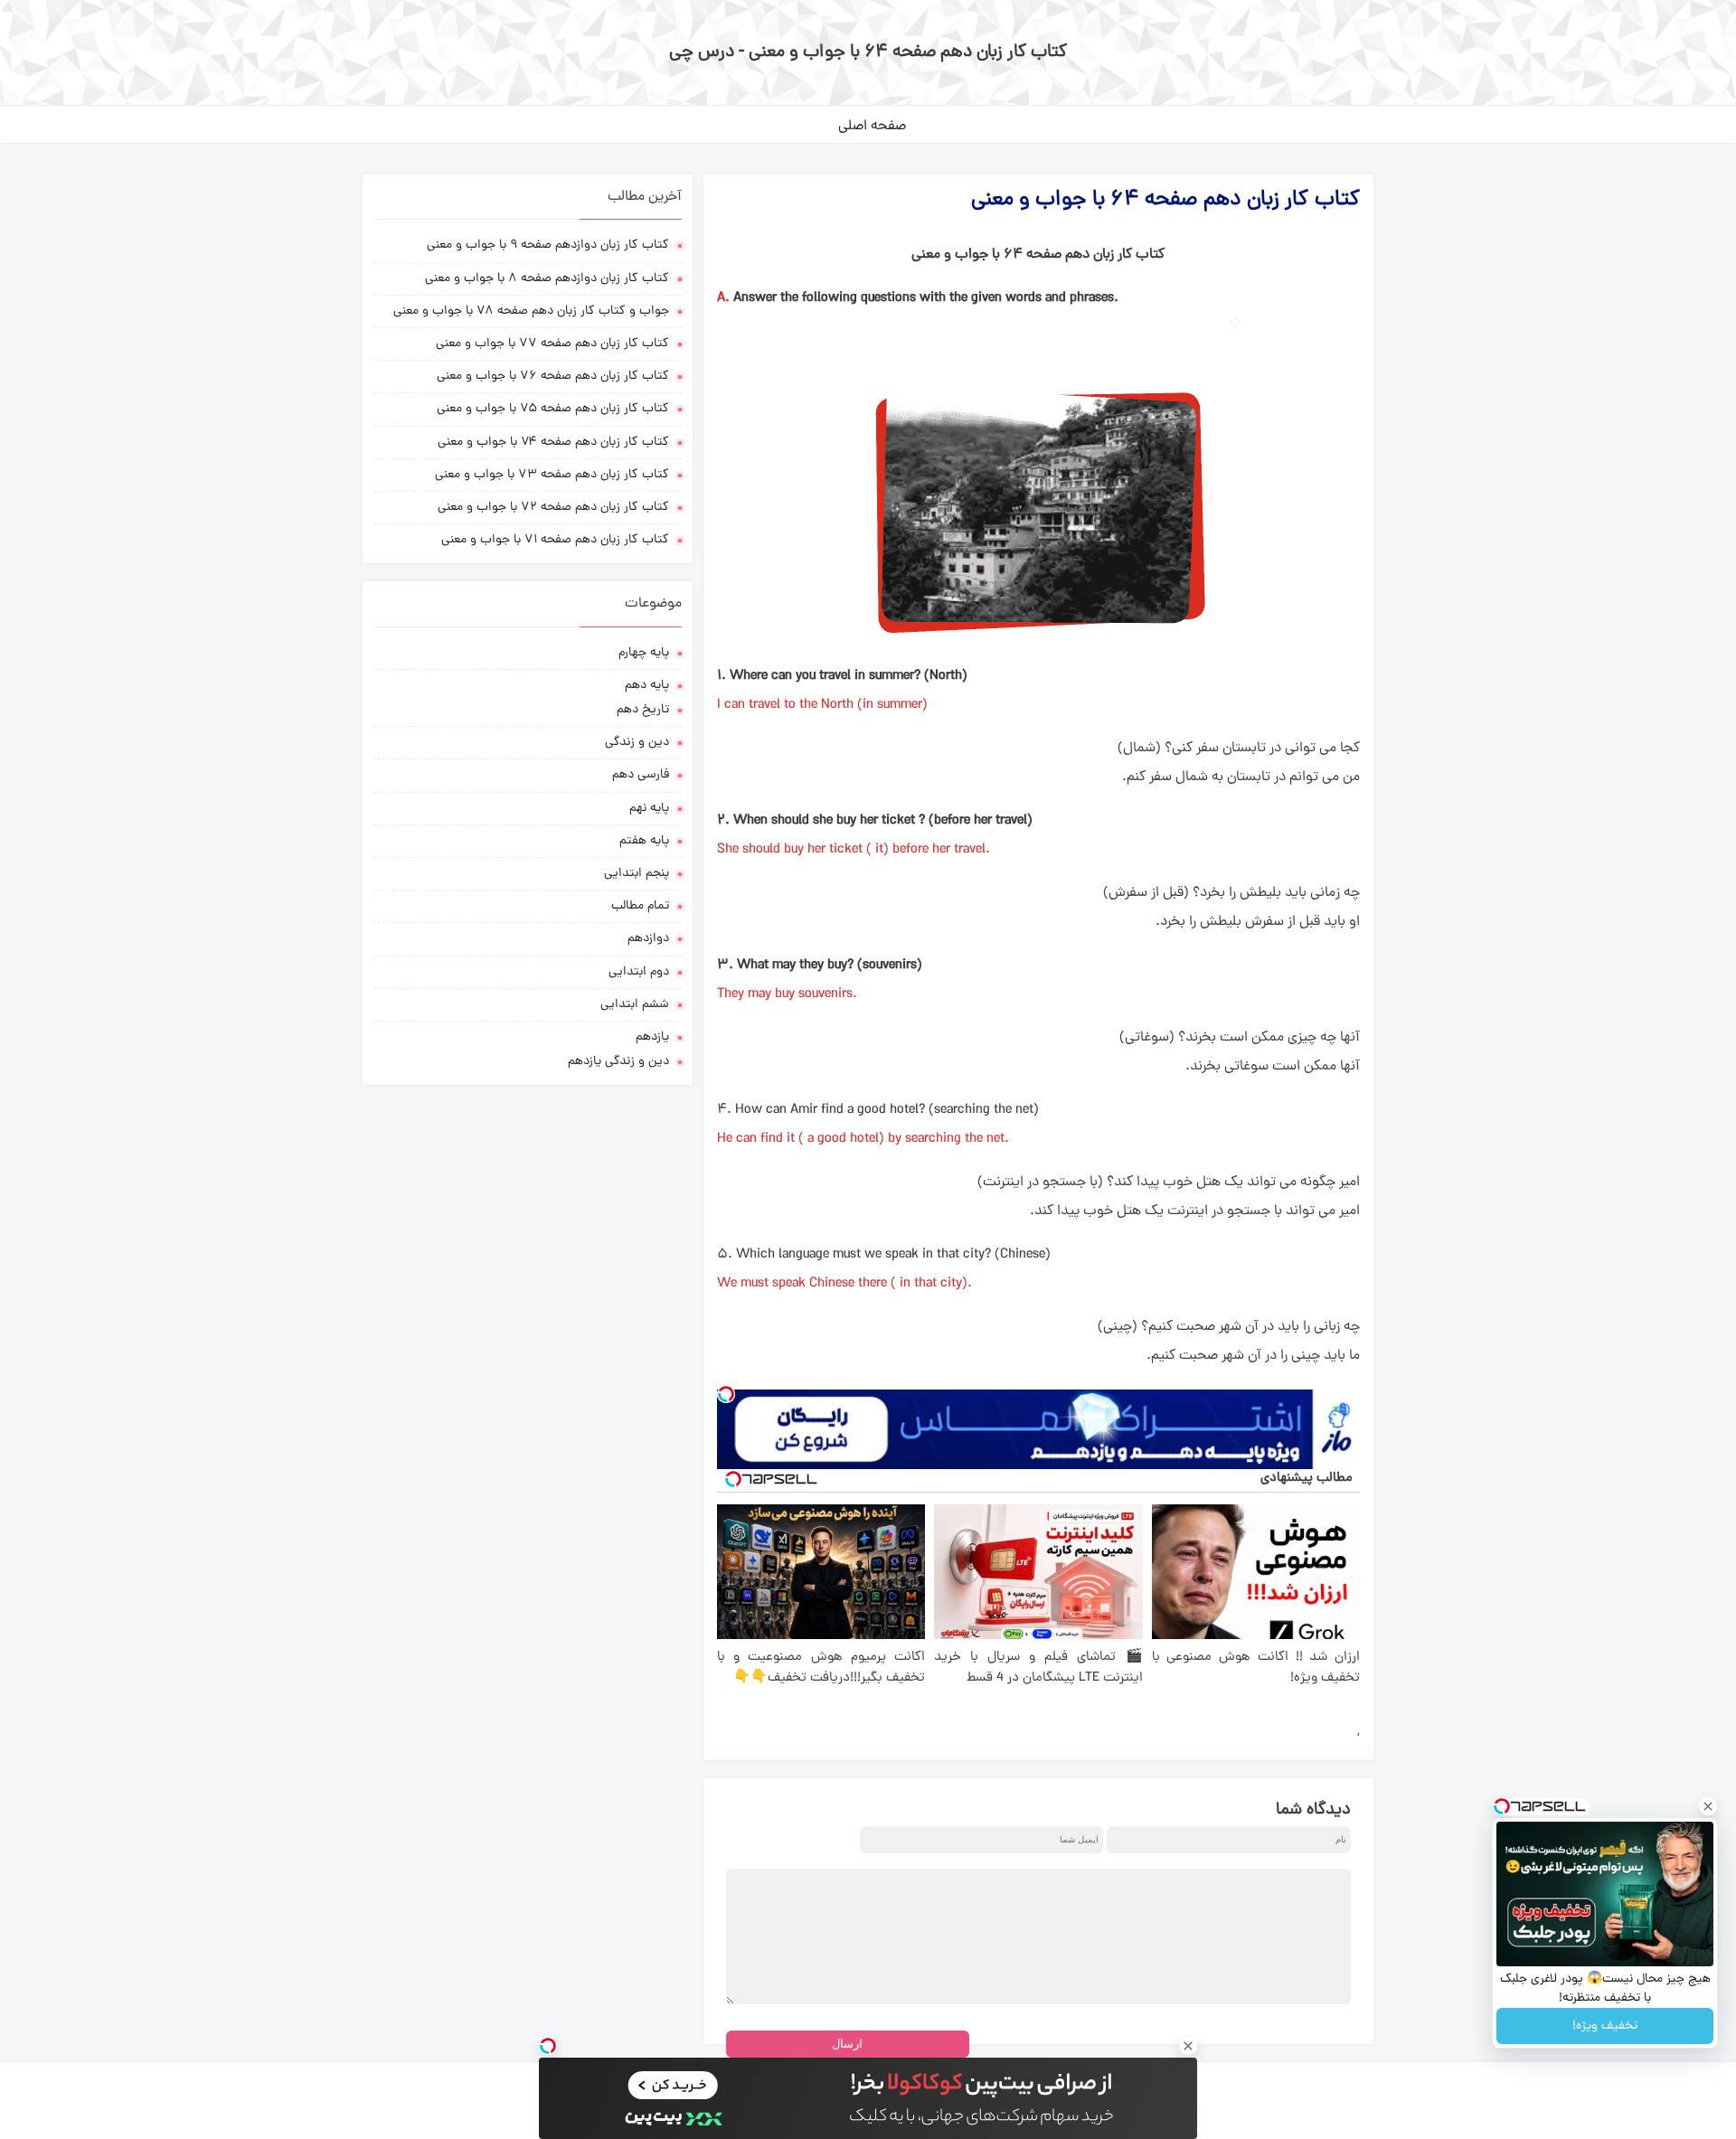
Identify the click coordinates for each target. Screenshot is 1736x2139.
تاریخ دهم (643, 710)
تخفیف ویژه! (1605, 2026)
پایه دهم (647, 686)
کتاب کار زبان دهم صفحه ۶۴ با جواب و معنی (1165, 200)
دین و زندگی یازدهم (618, 1062)
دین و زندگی (637, 743)
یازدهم (652, 1037)
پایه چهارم (644, 653)
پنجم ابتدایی (637, 874)
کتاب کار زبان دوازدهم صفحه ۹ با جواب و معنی (548, 245)
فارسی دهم (641, 775)
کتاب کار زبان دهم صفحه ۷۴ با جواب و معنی (553, 443)
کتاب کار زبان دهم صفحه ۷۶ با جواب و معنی (553, 377)
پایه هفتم (644, 841)
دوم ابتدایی (639, 972)
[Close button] (1708, 1806)
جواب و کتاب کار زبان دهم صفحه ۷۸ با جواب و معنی (531, 311)
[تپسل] (726, 1394)
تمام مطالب (640, 906)
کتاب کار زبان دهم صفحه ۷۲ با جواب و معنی (553, 508)
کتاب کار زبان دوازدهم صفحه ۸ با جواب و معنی (547, 279)
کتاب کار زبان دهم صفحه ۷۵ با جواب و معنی (553, 409)
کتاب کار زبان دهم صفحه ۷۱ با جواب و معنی (555, 540)
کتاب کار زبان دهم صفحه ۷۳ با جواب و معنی (552, 475)
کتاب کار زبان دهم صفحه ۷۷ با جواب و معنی (552, 344)
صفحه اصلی (872, 127)
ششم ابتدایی (635, 1005)
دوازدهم (648, 939)
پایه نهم (649, 809)
